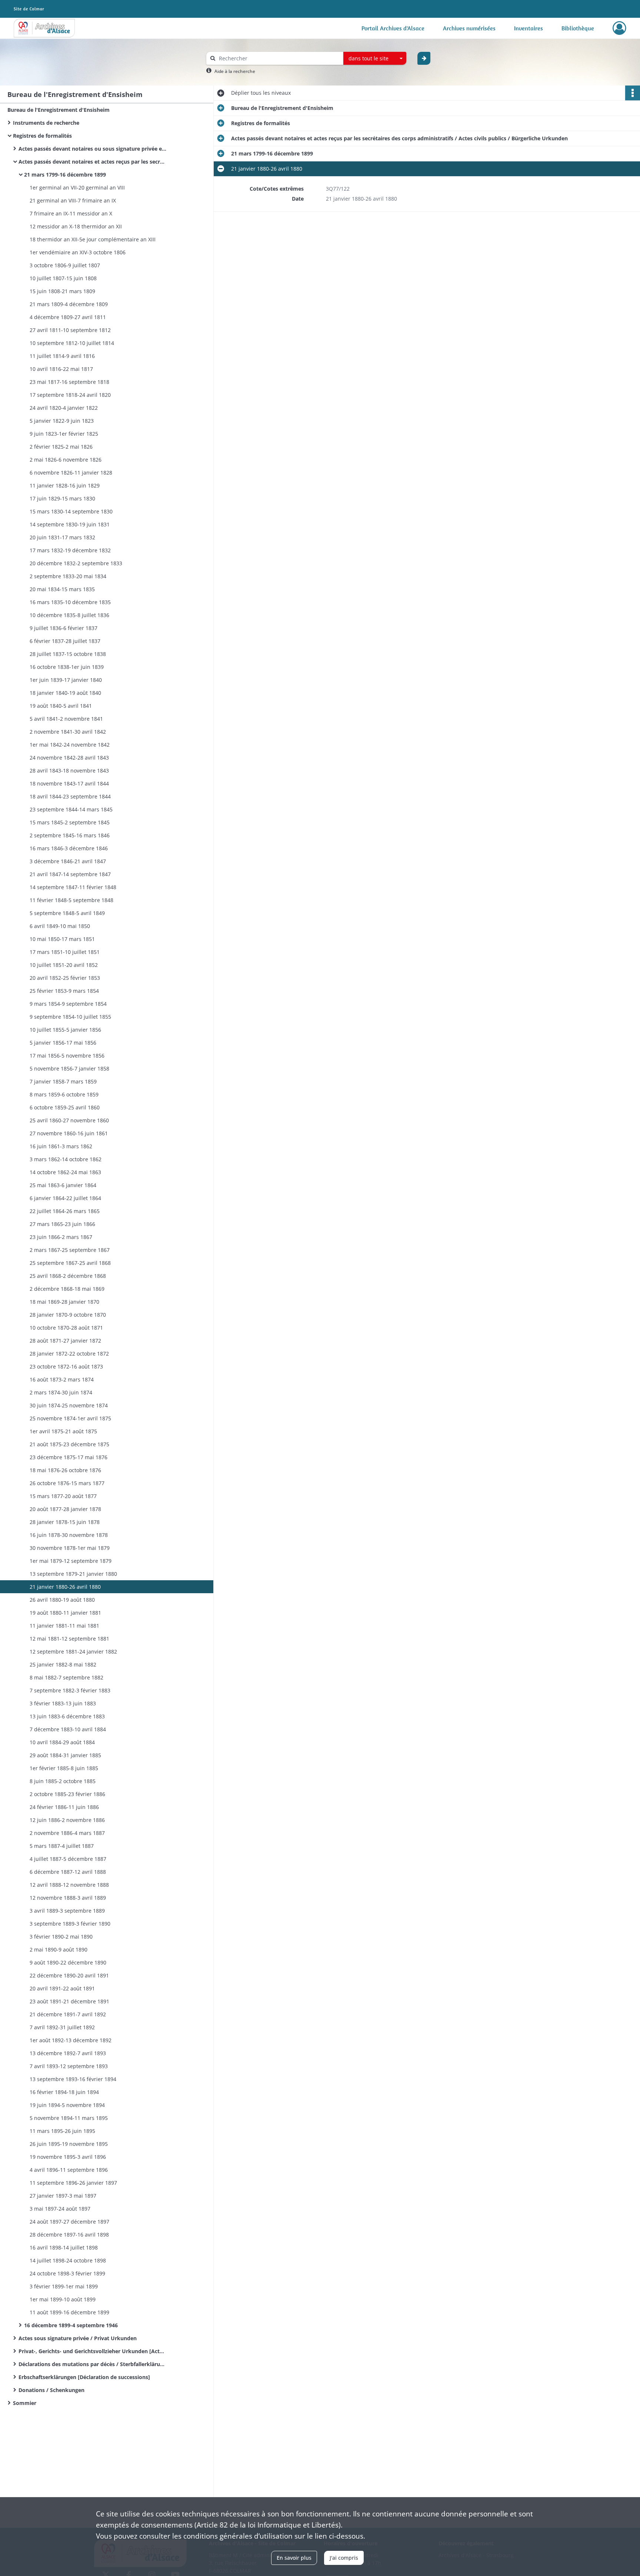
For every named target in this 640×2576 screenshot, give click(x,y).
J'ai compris (344, 2558)
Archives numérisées (469, 28)
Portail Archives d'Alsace (393, 28)
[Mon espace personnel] (619, 28)
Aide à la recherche (235, 71)
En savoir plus (294, 2558)
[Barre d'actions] (633, 93)
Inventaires (529, 28)
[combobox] (375, 58)
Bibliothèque (578, 28)
